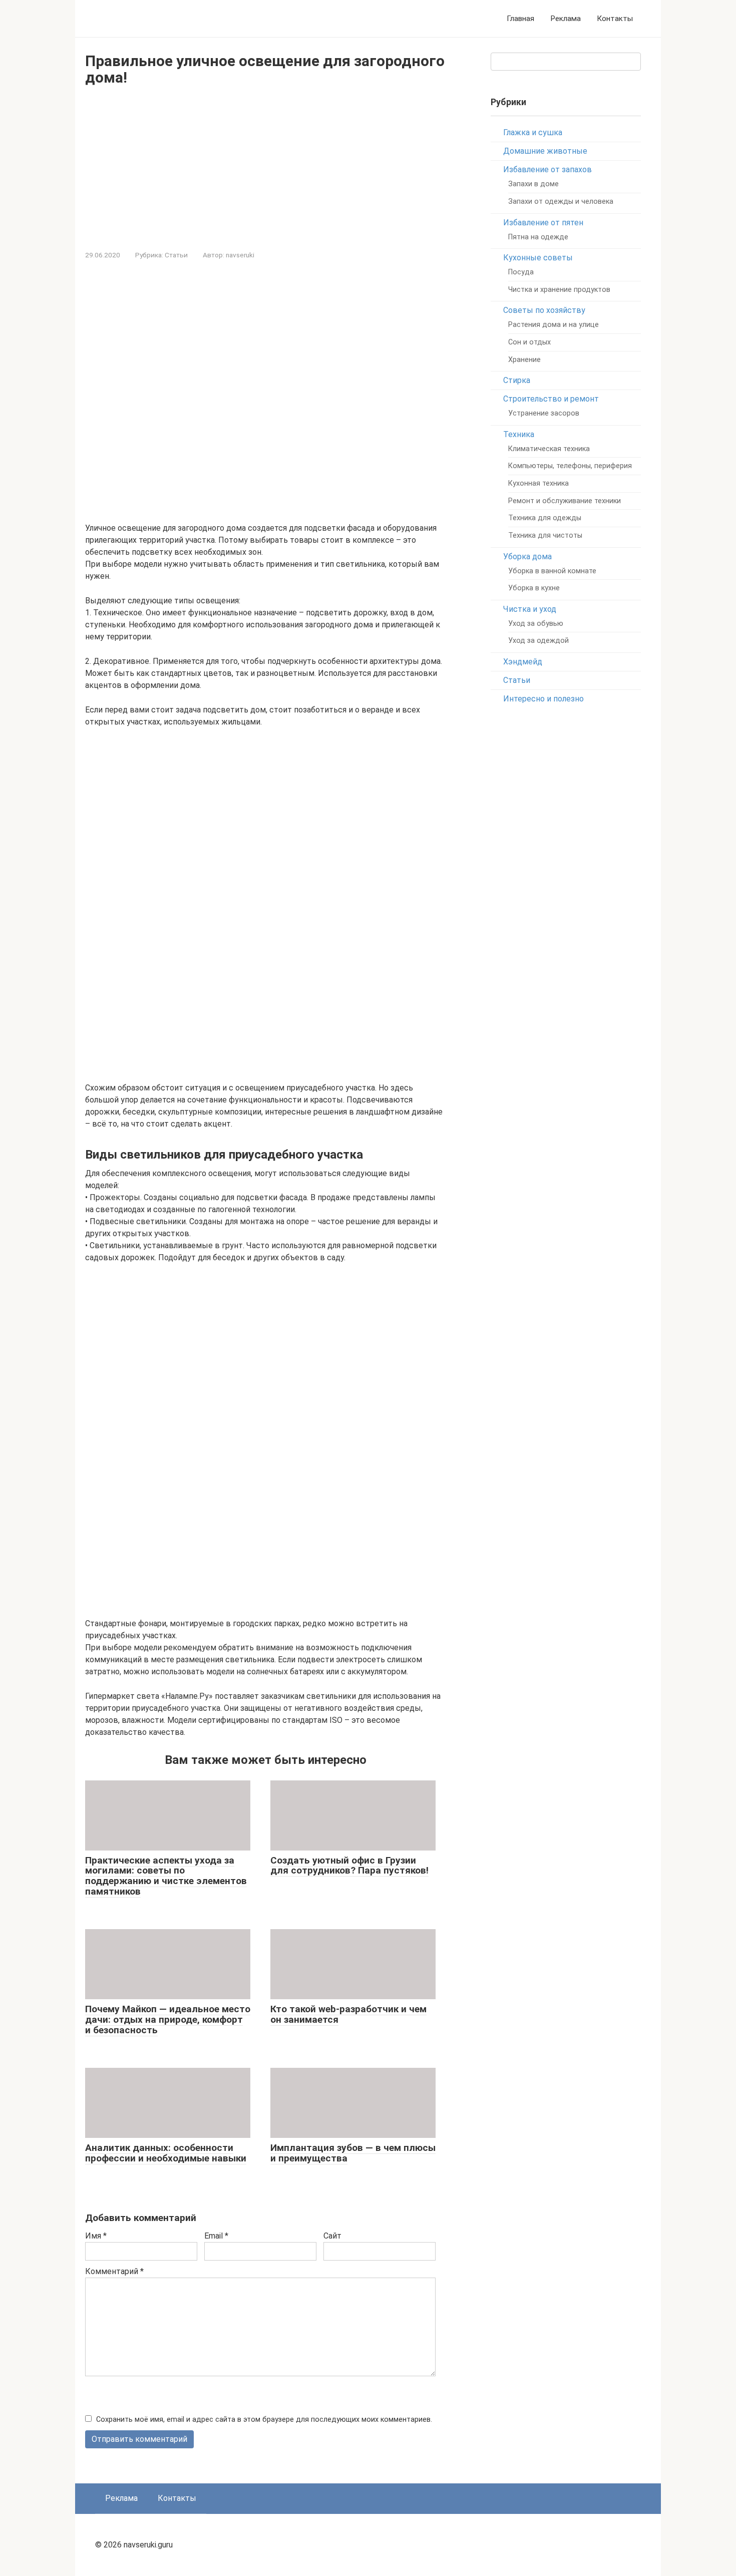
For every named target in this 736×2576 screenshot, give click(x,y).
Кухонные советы (538, 258)
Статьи (176, 255)
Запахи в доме (533, 184)
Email (216, 2236)
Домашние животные (545, 151)
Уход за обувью (536, 624)
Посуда (521, 272)
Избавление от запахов (547, 169)
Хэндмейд (523, 662)
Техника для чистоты (545, 535)
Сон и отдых (529, 342)
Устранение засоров (544, 413)
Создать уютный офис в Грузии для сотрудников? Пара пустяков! (349, 1866)
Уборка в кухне (534, 588)
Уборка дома (527, 557)
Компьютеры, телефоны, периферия (570, 466)
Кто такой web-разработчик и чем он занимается (348, 2014)
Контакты (615, 19)
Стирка (517, 380)
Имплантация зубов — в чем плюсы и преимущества (353, 2153)
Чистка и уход (530, 609)
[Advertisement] (265, 166)
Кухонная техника (538, 483)
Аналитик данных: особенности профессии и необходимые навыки (166, 2153)
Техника (519, 434)
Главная (520, 19)
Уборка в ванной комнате (552, 571)
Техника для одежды (545, 518)
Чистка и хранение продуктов (559, 290)
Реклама (566, 19)
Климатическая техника (549, 449)
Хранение (524, 360)
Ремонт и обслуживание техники (565, 501)
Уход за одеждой (538, 641)
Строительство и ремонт (551, 399)
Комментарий (114, 2271)
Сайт (332, 2236)
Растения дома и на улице (554, 325)
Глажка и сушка (533, 132)
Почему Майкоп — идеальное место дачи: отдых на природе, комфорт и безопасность (168, 2019)
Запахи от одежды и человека (561, 202)
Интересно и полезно (543, 699)
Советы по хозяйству (544, 310)
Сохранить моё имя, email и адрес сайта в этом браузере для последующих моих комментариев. (264, 2420)
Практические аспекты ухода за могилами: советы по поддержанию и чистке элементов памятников (166, 1876)
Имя (96, 2236)
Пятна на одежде (538, 237)
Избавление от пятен (543, 223)
